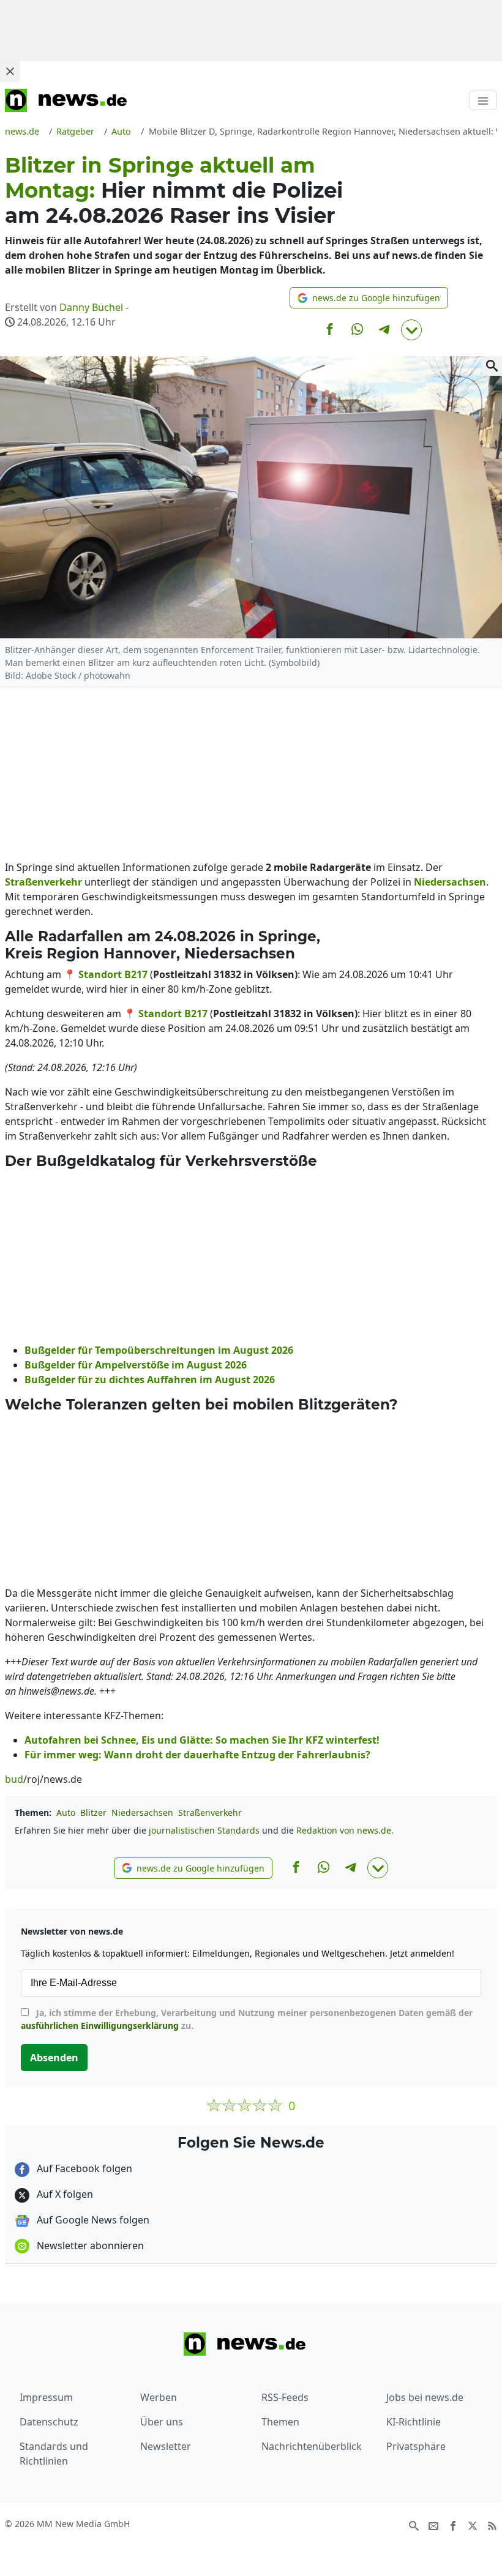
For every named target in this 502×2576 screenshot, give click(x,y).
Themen (280, 2422)
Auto (66, 1813)
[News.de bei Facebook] (453, 2525)
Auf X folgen (64, 2194)
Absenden (54, 2058)
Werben (159, 2397)
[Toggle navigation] (483, 100)
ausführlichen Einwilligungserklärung (100, 2025)
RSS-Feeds (285, 2397)
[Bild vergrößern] (492, 366)
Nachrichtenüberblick (312, 2446)
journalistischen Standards (204, 1830)
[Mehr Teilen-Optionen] (411, 330)
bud (14, 1779)
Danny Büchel (91, 307)
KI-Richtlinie (414, 2422)
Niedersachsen (142, 1813)
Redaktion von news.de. (345, 1830)
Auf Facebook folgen (83, 2168)
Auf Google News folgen (92, 2220)
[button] (369, 298)
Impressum (46, 2397)
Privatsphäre (416, 2446)
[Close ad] (10, 71)
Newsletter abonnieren (89, 2246)
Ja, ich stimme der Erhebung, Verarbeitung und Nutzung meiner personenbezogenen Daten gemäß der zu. (247, 2019)
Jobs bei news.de (425, 2397)
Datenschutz (49, 2422)
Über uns (162, 2422)
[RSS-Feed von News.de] (492, 2525)
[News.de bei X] (473, 2525)
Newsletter (166, 2446)
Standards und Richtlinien (54, 2454)
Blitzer (93, 1813)
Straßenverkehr (210, 1813)
